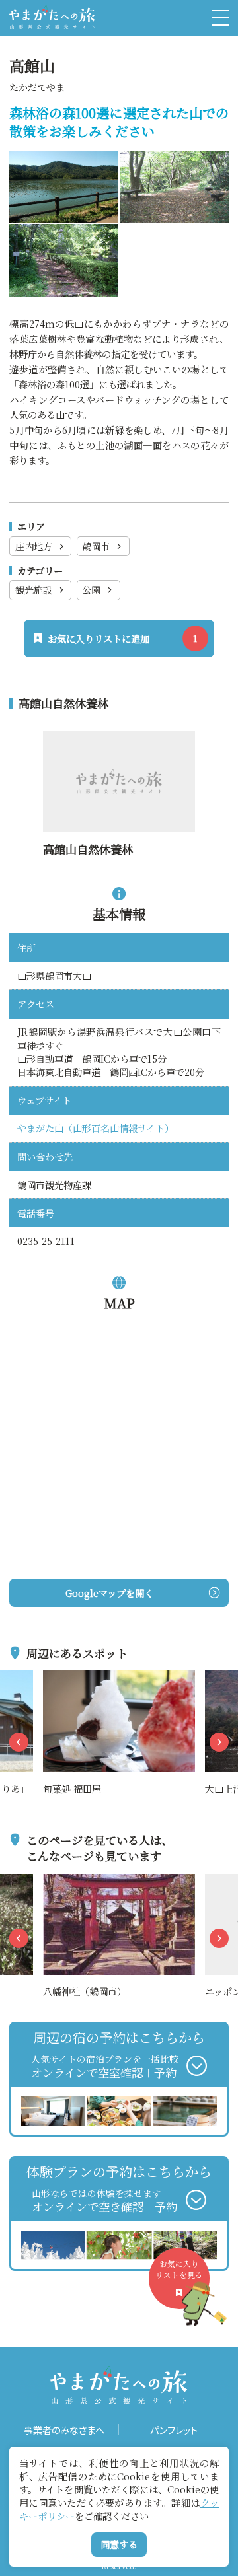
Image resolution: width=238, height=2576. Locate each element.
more (56, 1678)
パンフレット (174, 2430)
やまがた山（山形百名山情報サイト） (96, 1128)
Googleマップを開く (109, 1593)
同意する (119, 2544)
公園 (91, 590)
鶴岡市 (96, 546)
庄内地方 (34, 546)
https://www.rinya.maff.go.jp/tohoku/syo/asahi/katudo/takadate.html (119, 754)
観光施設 (34, 590)
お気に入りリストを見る (179, 2269)
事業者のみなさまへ (64, 2430)
